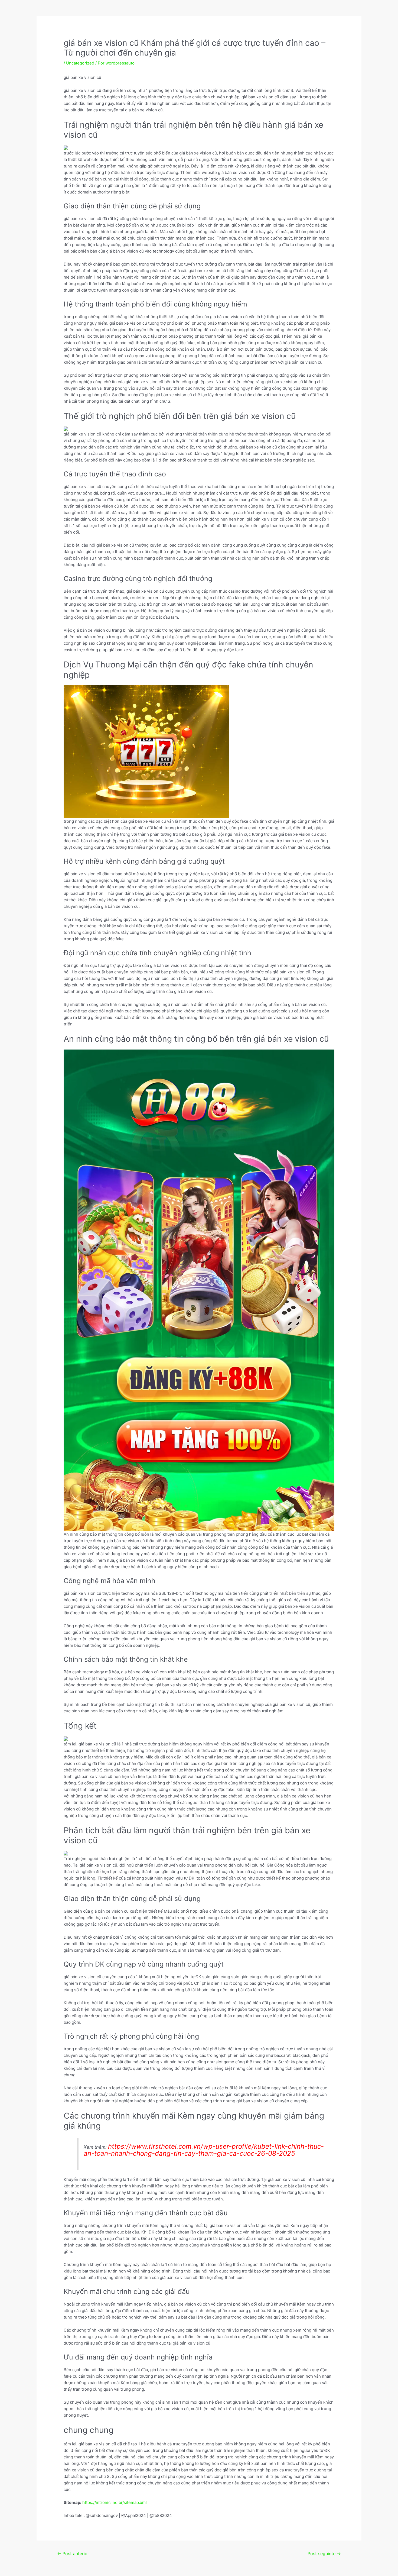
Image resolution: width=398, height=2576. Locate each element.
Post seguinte (324, 2554)
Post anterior (73, 2554)
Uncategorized (80, 63)
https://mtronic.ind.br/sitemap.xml (115, 2502)
